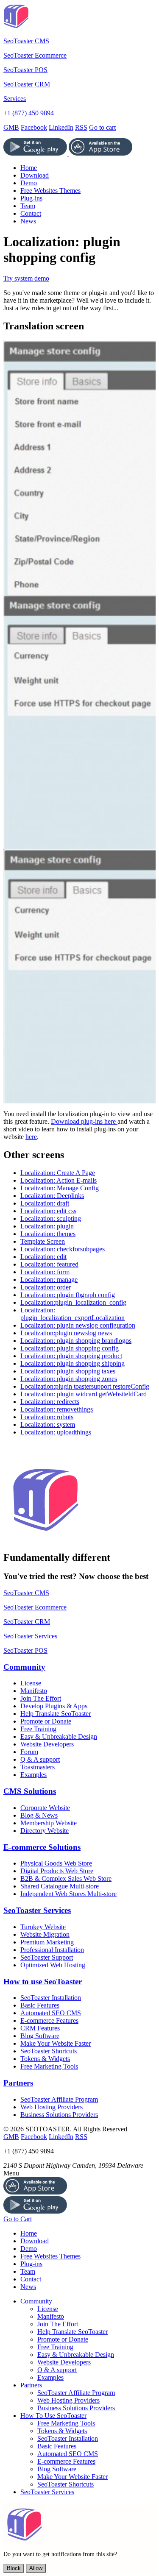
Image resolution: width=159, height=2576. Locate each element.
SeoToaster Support (47, 1957)
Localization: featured (49, 1264)
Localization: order (46, 1287)
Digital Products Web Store (57, 1871)
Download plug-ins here (84, 1121)
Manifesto (34, 1691)
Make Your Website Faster (56, 2043)
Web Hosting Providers (52, 2107)
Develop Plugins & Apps (54, 1706)
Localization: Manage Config (60, 1188)
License (31, 1683)
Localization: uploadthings (56, 1432)
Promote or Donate (46, 1721)
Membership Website (49, 1823)
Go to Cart (18, 2219)
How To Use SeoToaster (53, 2416)
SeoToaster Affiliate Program (59, 2099)
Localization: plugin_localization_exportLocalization (73, 1314)
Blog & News (39, 1815)
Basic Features (40, 2005)
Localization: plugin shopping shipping (73, 1363)
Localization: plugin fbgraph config (68, 1295)
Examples (33, 1775)
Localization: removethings (57, 1409)
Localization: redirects (50, 1402)
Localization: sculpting (51, 1218)
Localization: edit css (48, 1211)
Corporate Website (45, 1808)
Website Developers (47, 1744)
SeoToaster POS (25, 70)
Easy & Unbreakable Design (59, 1736)
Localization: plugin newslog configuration (78, 1325)
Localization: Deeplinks (52, 1196)
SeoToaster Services (30, 1636)
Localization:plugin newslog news (66, 1333)
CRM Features (40, 2028)
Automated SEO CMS (51, 2013)
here (31, 1137)
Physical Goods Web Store (56, 1863)
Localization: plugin (47, 1226)
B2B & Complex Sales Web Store (66, 1878)
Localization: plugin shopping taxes (68, 1371)
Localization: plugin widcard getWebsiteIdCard (84, 1394)
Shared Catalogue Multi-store (60, 1886)
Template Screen (43, 1241)
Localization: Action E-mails (59, 1180)
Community (24, 1667)
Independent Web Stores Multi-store (68, 1894)
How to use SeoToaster (43, 1981)
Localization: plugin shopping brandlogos (76, 1341)
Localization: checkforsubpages (63, 1249)
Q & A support (40, 1759)
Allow (36, 2568)
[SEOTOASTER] (46, 1540)
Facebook (34, 127)
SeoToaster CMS (26, 41)
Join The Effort (41, 1698)
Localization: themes (48, 1234)
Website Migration (45, 1934)
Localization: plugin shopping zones (69, 1379)
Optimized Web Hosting (53, 1965)
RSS (81, 127)
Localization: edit (43, 1257)
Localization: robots (47, 1417)
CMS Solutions (30, 1791)
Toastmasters (38, 1767)
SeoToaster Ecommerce (35, 55)
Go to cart (102, 127)
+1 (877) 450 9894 (29, 113)
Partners (18, 2083)
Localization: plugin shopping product (71, 1356)
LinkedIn (61, 127)
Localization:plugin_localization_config (73, 1302)
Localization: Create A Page (58, 1173)
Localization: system (48, 1424)
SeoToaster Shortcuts (49, 2051)
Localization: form (45, 1272)
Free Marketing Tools (49, 2066)
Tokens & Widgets (45, 2059)
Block (14, 2568)
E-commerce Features (49, 2020)
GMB (11, 127)
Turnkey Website (43, 1927)
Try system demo (26, 278)
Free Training (38, 1729)
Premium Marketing (47, 1942)
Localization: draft (45, 1203)
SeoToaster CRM (27, 84)
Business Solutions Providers (59, 2115)
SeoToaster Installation (51, 1998)
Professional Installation (52, 1950)
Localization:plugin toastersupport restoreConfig (85, 1386)
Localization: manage (49, 1280)
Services (15, 99)
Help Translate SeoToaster (56, 1714)
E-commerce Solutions (42, 1847)
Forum (29, 1752)
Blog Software (40, 2036)
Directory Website (45, 1831)
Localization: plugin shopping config (70, 1348)
